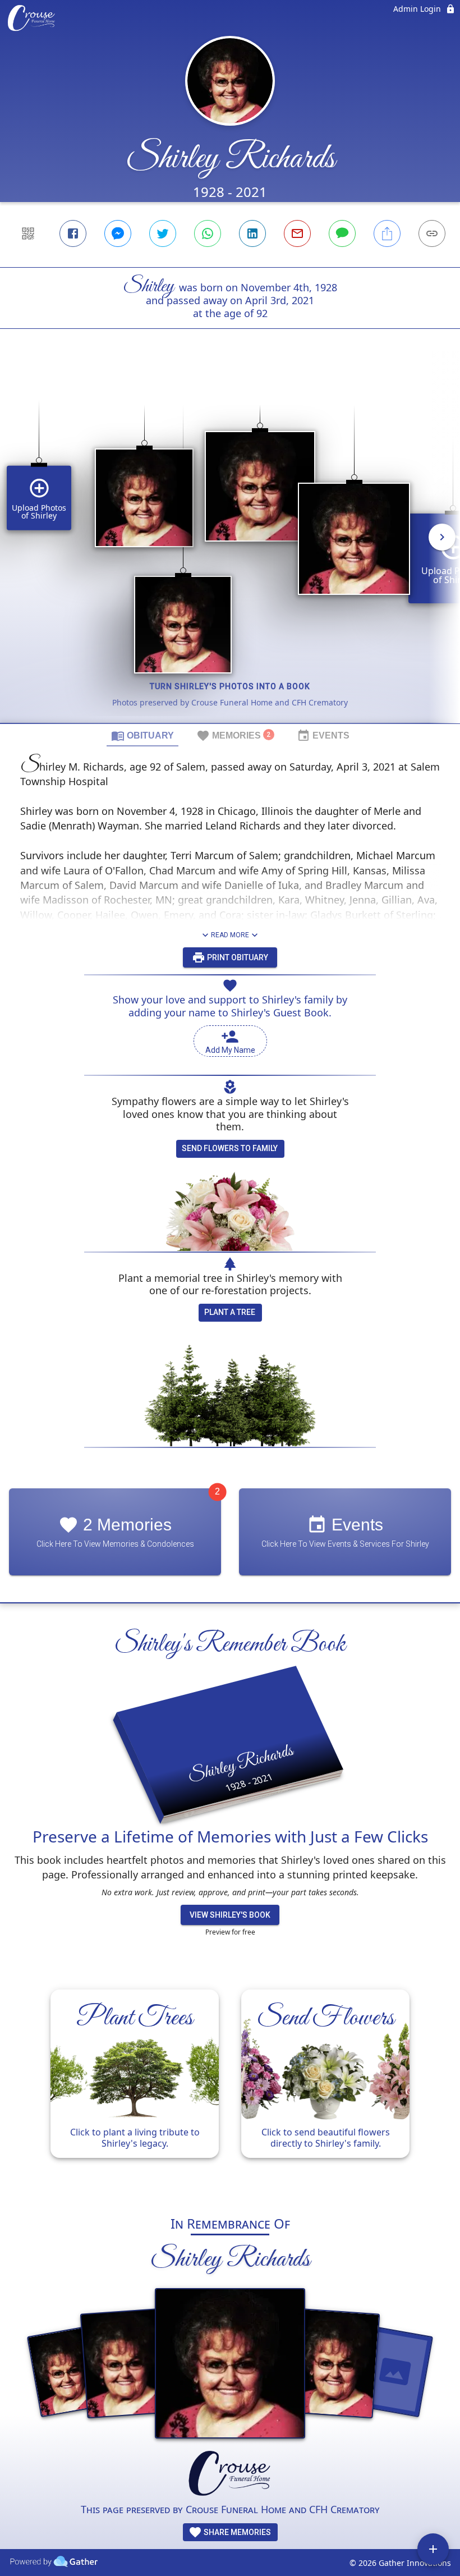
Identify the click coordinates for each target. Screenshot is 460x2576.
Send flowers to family (230, 1148)
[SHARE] (387, 233)
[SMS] (342, 233)
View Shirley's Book (230, 1915)
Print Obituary (237, 957)
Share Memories (236, 2532)
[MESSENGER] (118, 233)
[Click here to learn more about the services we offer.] (230, 2475)
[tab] (142, 735)
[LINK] (432, 233)
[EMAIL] (297, 233)
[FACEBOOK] (73, 233)
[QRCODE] (28, 233)
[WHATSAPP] (208, 233)
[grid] (230, 545)
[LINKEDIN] (252, 233)
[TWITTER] (163, 233)
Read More (230, 935)
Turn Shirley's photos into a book (230, 686)
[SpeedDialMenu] (433, 2549)
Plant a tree (230, 1312)
